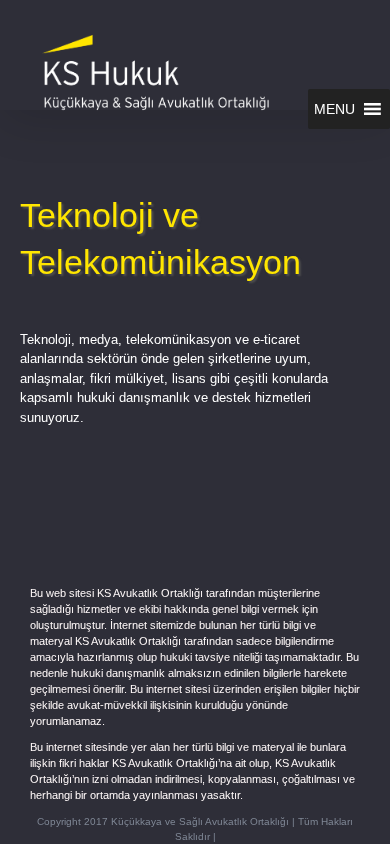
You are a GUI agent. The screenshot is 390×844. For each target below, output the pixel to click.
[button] (334, 109)
